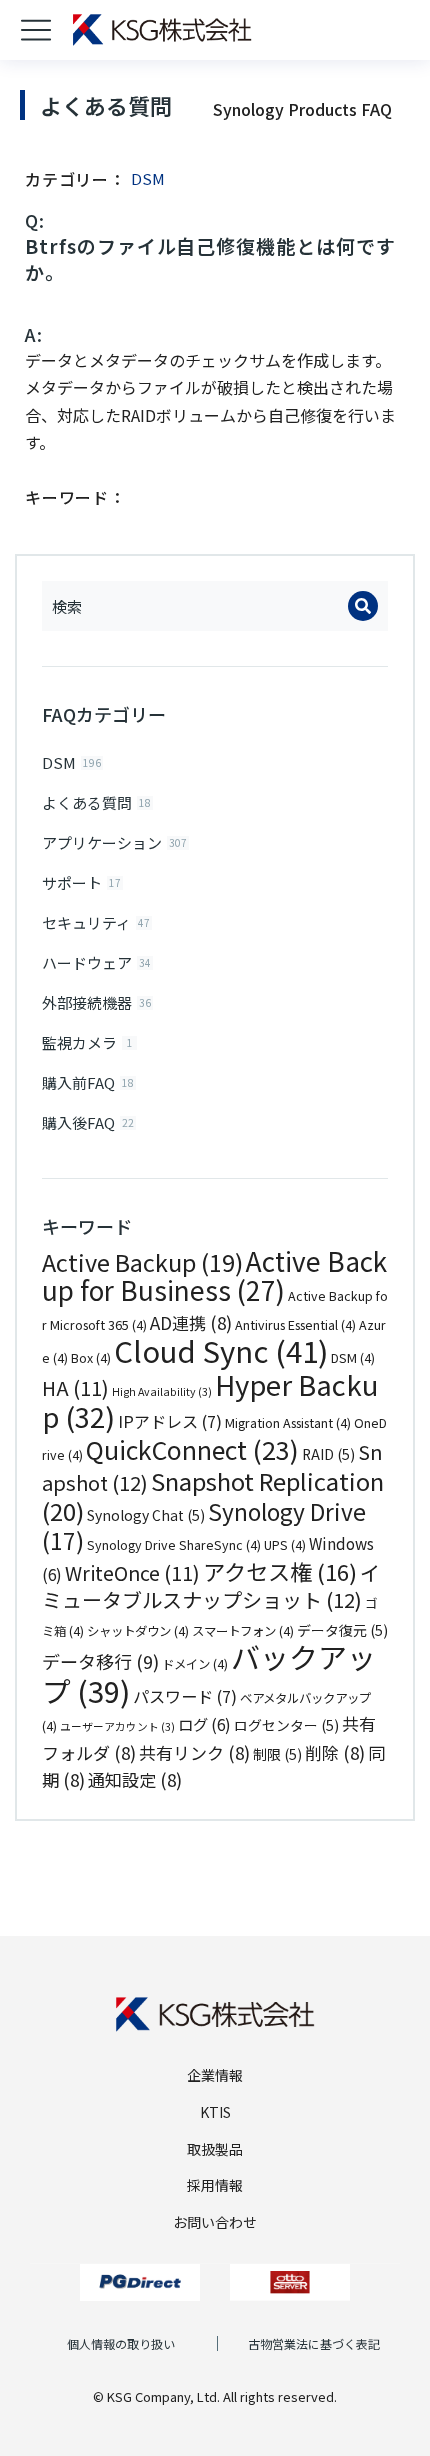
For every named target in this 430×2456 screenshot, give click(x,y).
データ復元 (342, 1630)
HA (75, 1387)
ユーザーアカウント (117, 1726)
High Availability (162, 1391)
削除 (335, 1752)
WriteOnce (132, 1572)
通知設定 (135, 1779)
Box (91, 1358)
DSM (353, 1358)
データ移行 (100, 1661)
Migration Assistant (288, 1423)
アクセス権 (280, 1571)
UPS (285, 1545)
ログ (204, 1724)
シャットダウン (138, 1631)
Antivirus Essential (295, 1325)
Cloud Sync (221, 1350)
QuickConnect (192, 1449)
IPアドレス (170, 1421)
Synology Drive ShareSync (174, 1545)
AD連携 (191, 1322)
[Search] (363, 606)
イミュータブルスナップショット (211, 1586)
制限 (277, 1754)
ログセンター (286, 1725)
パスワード (185, 1696)
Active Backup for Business (214, 1276)
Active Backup (142, 1262)
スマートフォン (243, 1631)
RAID (328, 1454)
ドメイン (195, 1664)
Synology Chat (146, 1515)
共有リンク (194, 1752)
